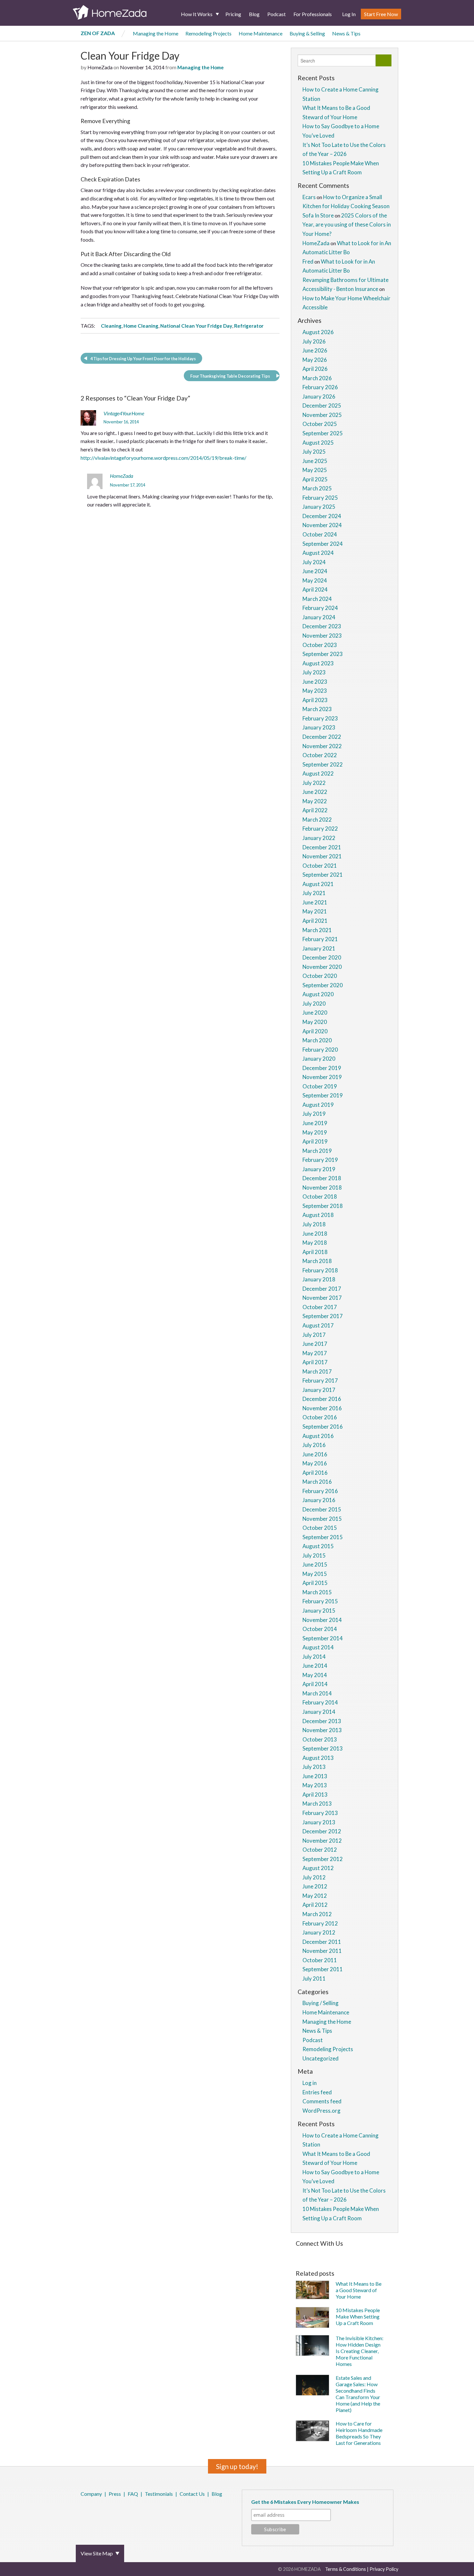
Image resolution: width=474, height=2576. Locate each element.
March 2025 (317, 488)
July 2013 (314, 1767)
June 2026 (315, 350)
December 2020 (322, 957)
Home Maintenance (261, 33)
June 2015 (315, 1564)
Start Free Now (381, 14)
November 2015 (322, 1519)
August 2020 (318, 994)
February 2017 (320, 1380)
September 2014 (323, 1638)
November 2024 (322, 525)
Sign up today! (237, 2466)
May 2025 (315, 470)
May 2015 (315, 1574)
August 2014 (318, 1647)
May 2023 (315, 691)
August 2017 (318, 1325)
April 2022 (315, 810)
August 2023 (318, 663)
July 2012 (314, 1877)
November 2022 (322, 746)
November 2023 (322, 636)
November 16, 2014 (121, 422)
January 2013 (319, 1822)
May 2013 (315, 1785)
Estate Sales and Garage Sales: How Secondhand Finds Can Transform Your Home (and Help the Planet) (358, 2394)
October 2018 (320, 1196)
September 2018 (323, 1206)
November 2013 (322, 1730)
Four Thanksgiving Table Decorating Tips (230, 376)
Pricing (233, 14)
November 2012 (322, 1841)
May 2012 (315, 1896)
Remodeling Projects (208, 33)
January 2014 (319, 1712)
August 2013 (318, 1758)
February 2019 (320, 1160)
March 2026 (317, 378)
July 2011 (314, 1978)
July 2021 (314, 893)
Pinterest (99, 2511)
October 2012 (320, 1850)
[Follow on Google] (371, 2254)
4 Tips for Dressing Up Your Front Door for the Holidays (143, 359)
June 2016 (315, 1454)
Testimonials (159, 2494)
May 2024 (315, 580)
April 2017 (315, 1362)
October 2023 (320, 645)
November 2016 (322, 1408)
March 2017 (317, 1371)
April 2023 (315, 700)
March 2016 (317, 1482)
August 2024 (318, 553)
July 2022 (314, 783)
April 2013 (315, 1795)
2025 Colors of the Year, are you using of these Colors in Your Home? (347, 225)
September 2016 (323, 1427)
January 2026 (319, 396)
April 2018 (315, 1252)
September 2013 (323, 1748)
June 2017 (315, 1344)
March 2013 (317, 1804)
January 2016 (319, 1500)
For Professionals (313, 14)
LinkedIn (108, 2511)
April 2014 (315, 1684)
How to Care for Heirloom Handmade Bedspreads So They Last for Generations (359, 2433)
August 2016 (318, 1436)
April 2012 (315, 1905)
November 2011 (322, 1951)
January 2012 (319, 1932)
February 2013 (320, 1813)
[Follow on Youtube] (381, 2254)
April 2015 (315, 1583)
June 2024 (315, 571)
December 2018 (322, 1178)
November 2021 (322, 856)
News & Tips (346, 33)
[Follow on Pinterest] (314, 2254)
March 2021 (317, 930)
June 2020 (315, 1013)
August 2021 (318, 884)
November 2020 (322, 967)
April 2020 (315, 1031)
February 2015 (320, 1601)
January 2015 (319, 1611)
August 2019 (318, 1105)
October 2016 (320, 1417)
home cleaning (141, 326)
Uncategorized (321, 2058)
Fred (308, 261)
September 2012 (323, 1859)
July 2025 (314, 452)
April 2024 (315, 589)
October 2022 (320, 755)
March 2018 (317, 1261)
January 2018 (319, 1279)
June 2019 (315, 1123)
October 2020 (320, 976)
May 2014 (315, 1675)
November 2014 (322, 1620)
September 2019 (323, 1095)
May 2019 (315, 1132)
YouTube (117, 2511)
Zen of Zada (98, 33)
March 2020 (317, 1040)
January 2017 (319, 1390)
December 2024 (322, 516)
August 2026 (318, 332)
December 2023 (322, 626)
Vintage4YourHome (124, 413)
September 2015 (323, 1537)
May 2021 (315, 911)
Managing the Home (156, 33)
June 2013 (315, 1776)
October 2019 (320, 1086)
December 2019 (322, 1068)
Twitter (90, 2511)
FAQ (133, 2494)
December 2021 (322, 847)
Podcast (276, 14)
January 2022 (319, 838)
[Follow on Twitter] (305, 2254)
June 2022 (315, 792)
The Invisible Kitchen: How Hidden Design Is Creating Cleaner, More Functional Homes (360, 2351)
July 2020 (314, 1003)
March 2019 (317, 1151)
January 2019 (319, 1169)
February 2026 (320, 387)
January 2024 (319, 617)
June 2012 (315, 1886)
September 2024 (323, 544)
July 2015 (314, 1555)
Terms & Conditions (346, 2569)
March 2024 (317, 599)
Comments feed (322, 2101)
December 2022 (322, 737)
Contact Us (192, 2494)
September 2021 (323, 875)
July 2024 (314, 562)
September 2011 (323, 1969)
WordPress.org (321, 2111)
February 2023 (320, 718)
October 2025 (320, 424)
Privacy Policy (384, 2569)
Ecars (309, 197)
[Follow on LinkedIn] (362, 2254)
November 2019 (322, 1077)
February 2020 (320, 1050)
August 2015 (318, 1546)
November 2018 (322, 1187)
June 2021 (315, 902)
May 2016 (315, 1463)
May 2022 (315, 801)
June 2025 (315, 461)
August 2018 (318, 1215)
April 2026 (315, 369)
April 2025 (315, 479)
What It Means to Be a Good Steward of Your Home (359, 2290)
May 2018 (315, 1243)
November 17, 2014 (128, 485)
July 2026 (314, 341)
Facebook (82, 2511)
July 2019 (314, 1114)
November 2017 (322, 1298)
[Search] (384, 60)
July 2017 (314, 1335)
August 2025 (318, 443)
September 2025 (323, 433)
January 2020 (319, 1059)
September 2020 (323, 985)
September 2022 (323, 764)
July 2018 (314, 1224)
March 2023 (317, 709)
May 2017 (315, 1353)
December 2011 (322, 1942)
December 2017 (322, 1289)
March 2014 (317, 1693)
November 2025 (322, 415)
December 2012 (322, 1831)
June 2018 (315, 1234)
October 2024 (320, 534)
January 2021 (319, 948)
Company (91, 2494)
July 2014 (314, 1657)
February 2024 (320, 608)
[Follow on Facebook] (297, 2254)
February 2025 (320, 498)
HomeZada (122, 476)
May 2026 (315, 360)
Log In (349, 14)
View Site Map (97, 2553)
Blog (254, 14)
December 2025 (322, 405)
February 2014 (320, 1702)
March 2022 (317, 820)
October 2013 (320, 1739)
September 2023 (323, 654)
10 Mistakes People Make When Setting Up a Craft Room (358, 2316)
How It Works (197, 14)
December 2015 (322, 1509)
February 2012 (320, 1923)
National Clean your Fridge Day (196, 326)
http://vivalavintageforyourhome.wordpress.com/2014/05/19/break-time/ (163, 458)
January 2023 (319, 727)
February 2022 (320, 829)
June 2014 (315, 1666)
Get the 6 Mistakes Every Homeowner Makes (305, 2502)
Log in (310, 2083)
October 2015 (320, 1528)
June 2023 (315, 682)
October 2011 (320, 1960)
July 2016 (314, 1445)
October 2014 (320, 1629)
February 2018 (320, 1270)
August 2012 (318, 1868)
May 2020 (315, 1022)
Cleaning (111, 326)
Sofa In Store (318, 215)
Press (115, 2494)
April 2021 (315, 921)
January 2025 (319, 507)
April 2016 (315, 1473)
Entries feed (317, 2092)
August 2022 (318, 773)
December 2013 (322, 1721)
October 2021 (320, 866)
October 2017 (320, 1307)
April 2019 (315, 1141)
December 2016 (322, 1399)
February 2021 (320, 939)
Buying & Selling (307, 33)
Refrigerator (249, 326)
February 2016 (320, 1491)
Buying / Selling (321, 2003)
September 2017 (323, 1316)
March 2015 (317, 1592)
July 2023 (314, 672)
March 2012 (317, 1914)
